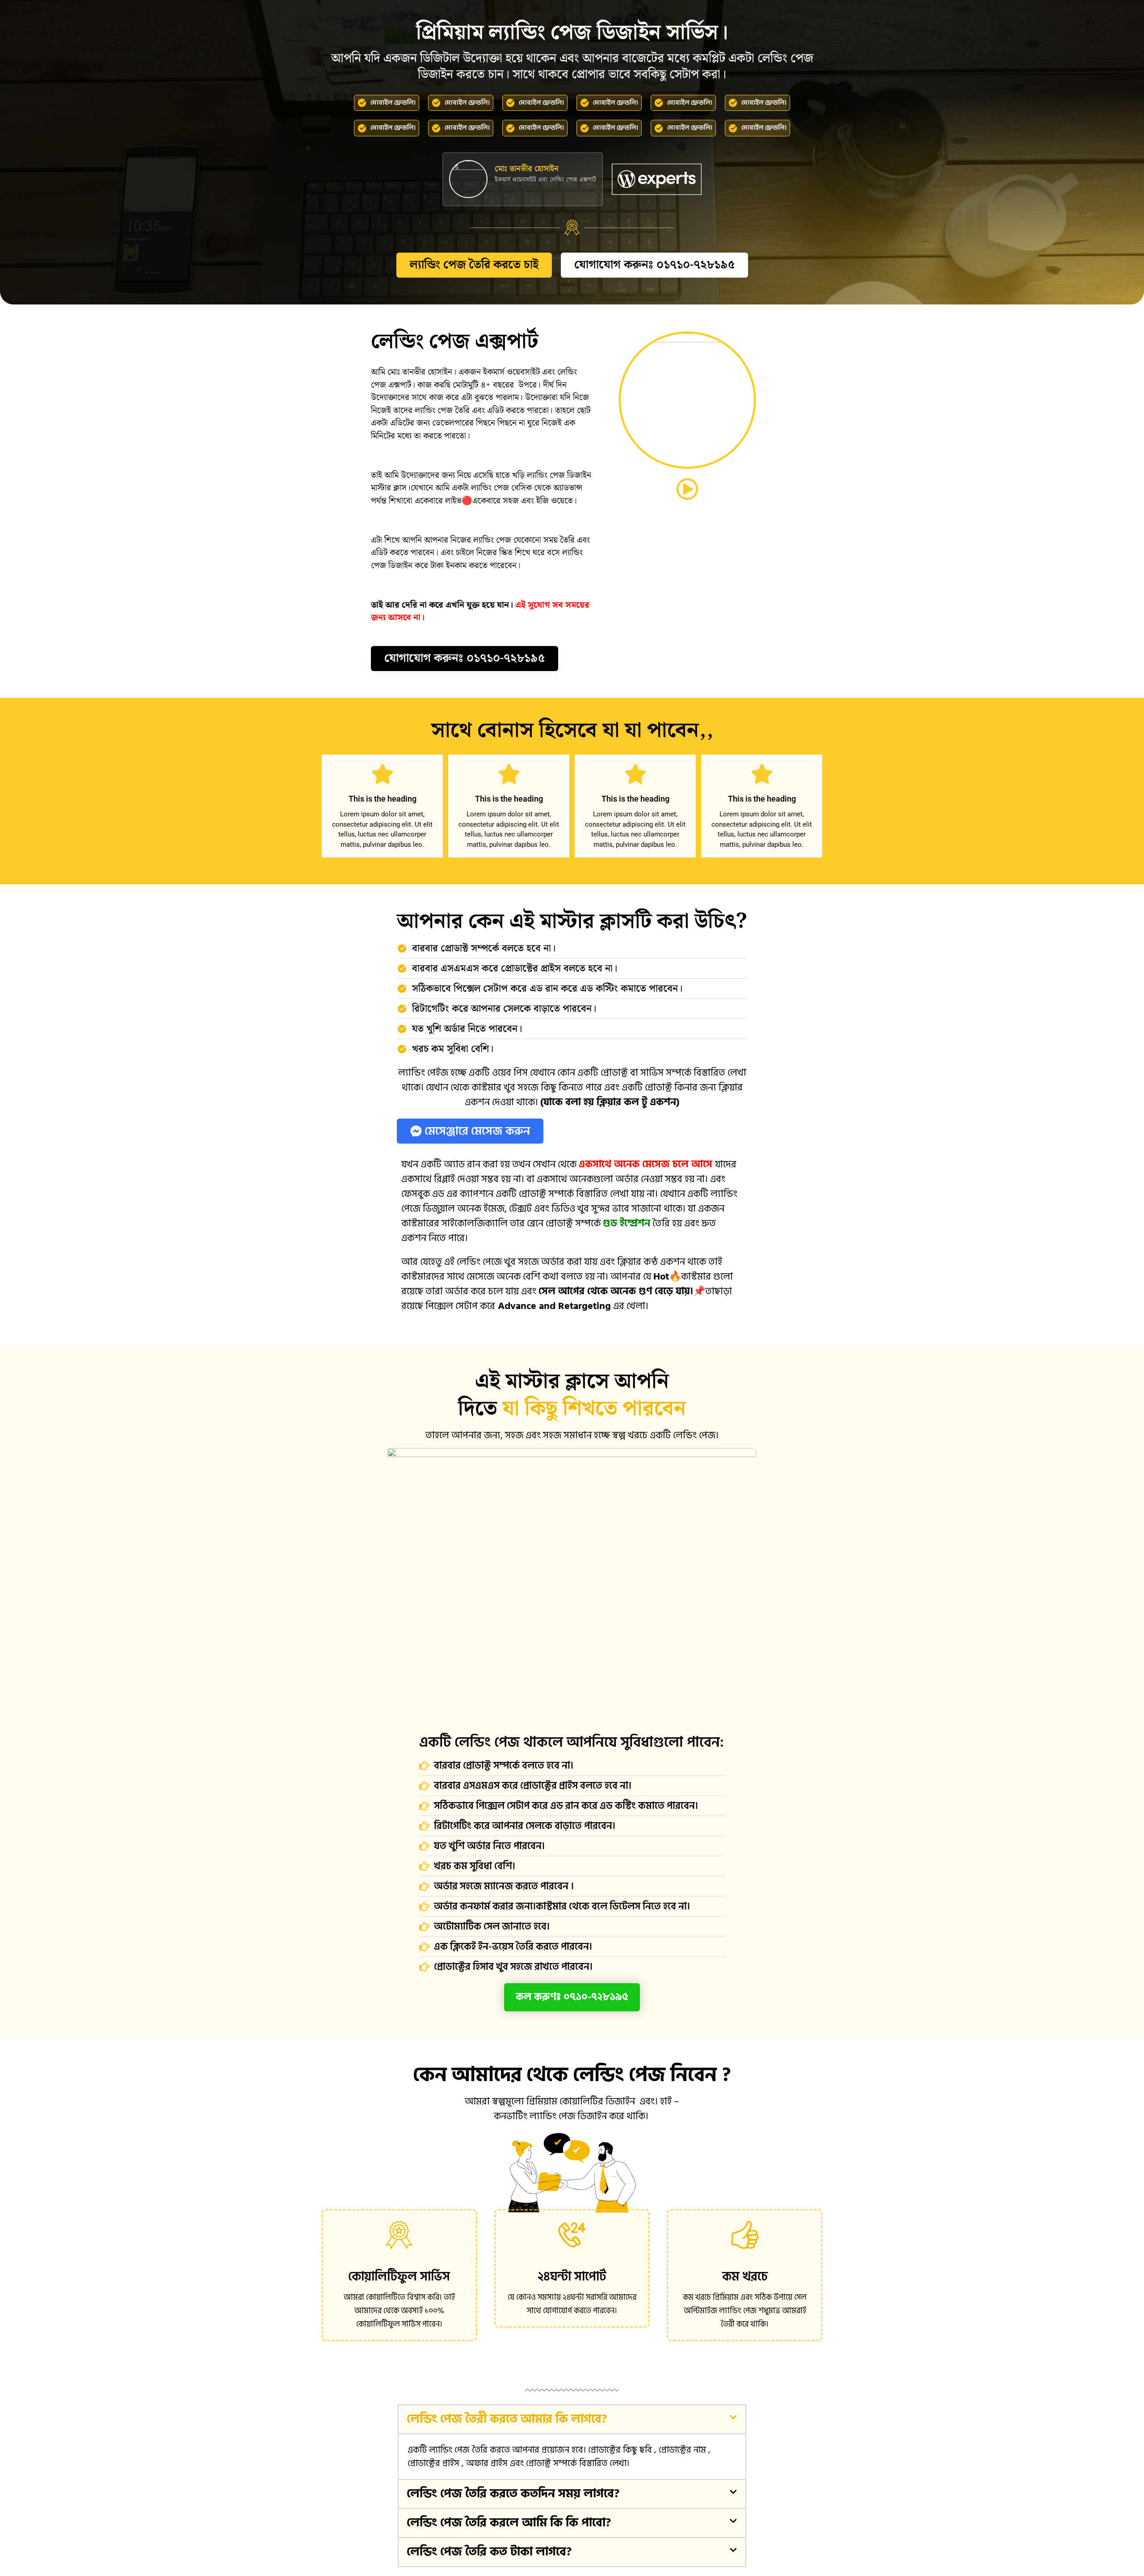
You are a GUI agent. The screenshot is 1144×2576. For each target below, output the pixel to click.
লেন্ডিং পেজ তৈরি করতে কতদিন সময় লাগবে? (513, 2494)
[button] (572, 2419)
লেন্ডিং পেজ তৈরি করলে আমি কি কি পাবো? (509, 2523)
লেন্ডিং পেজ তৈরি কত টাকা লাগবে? (489, 2552)
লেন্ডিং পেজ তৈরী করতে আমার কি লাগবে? (507, 2419)
